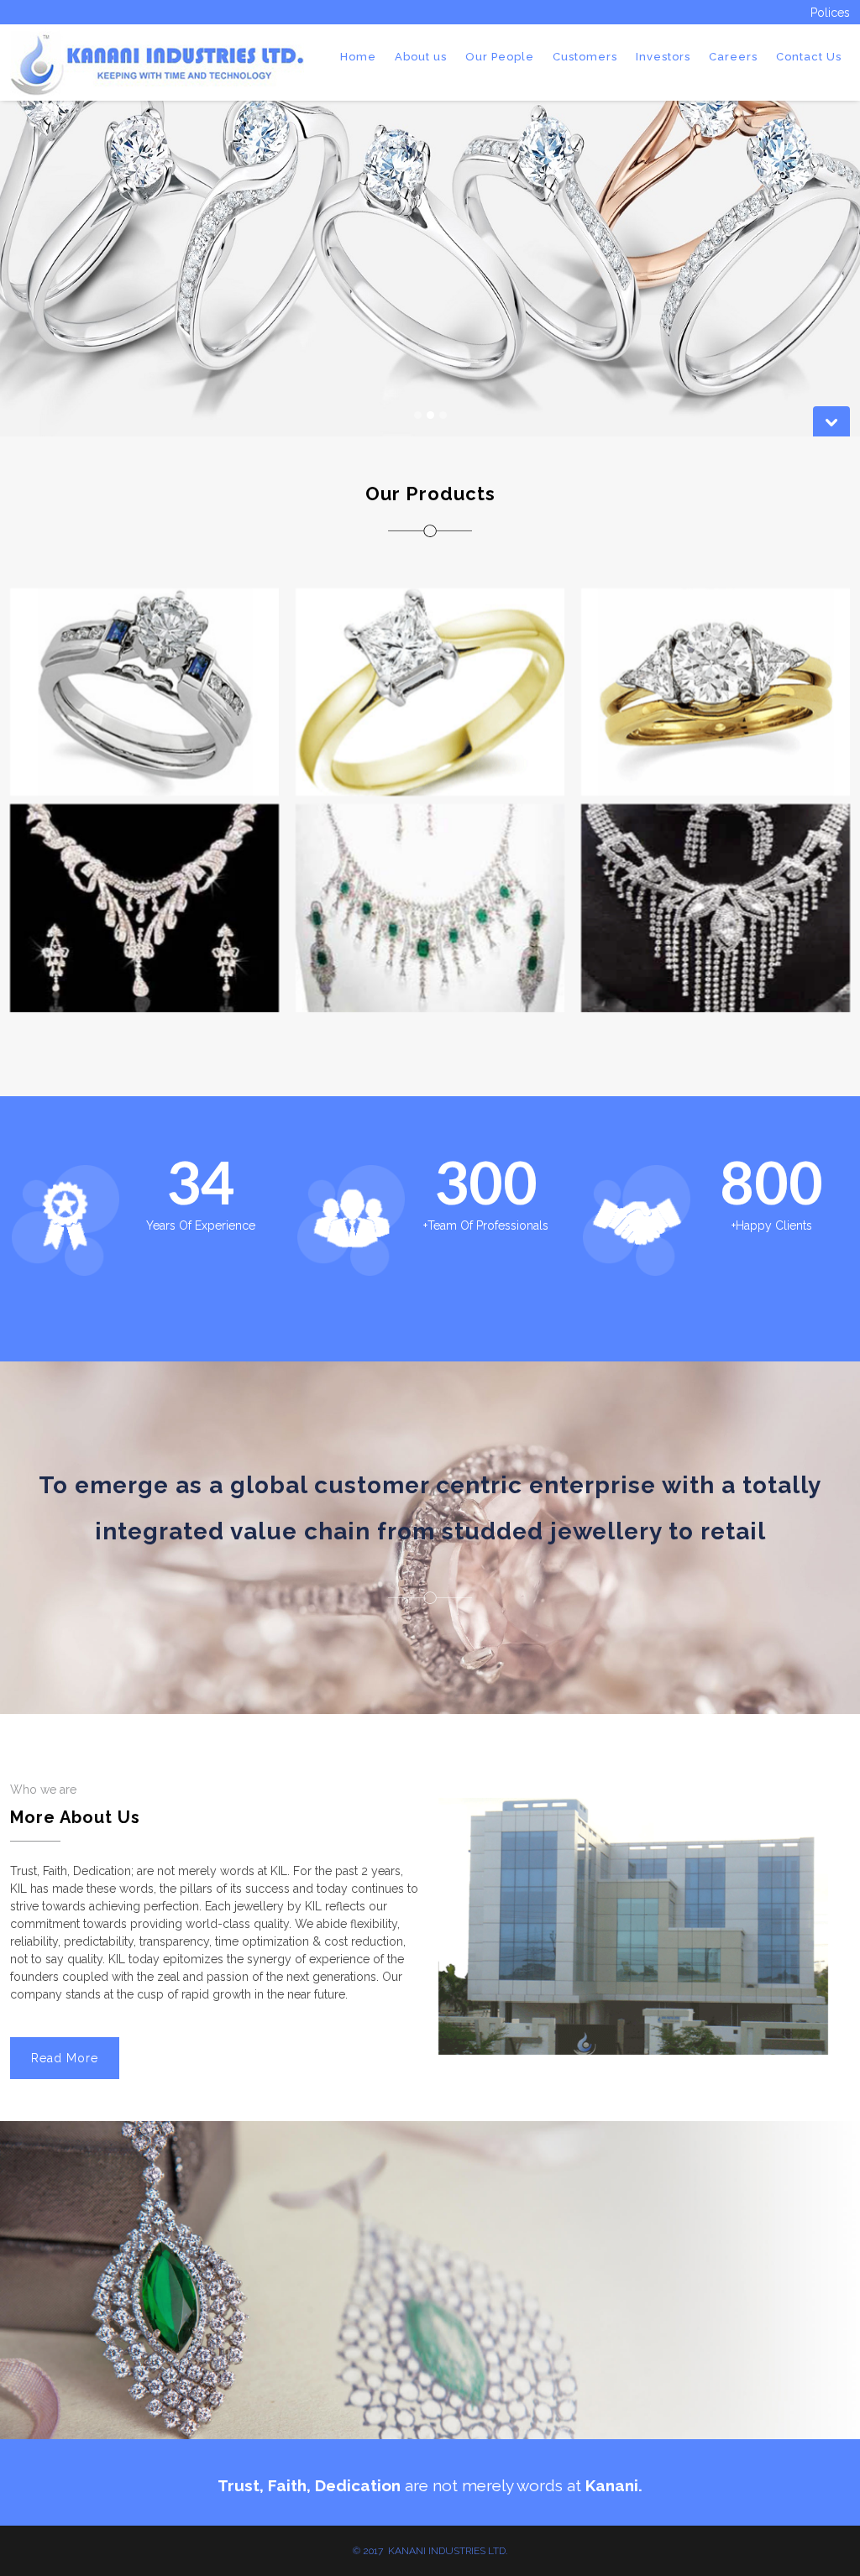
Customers (585, 57)
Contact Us (809, 57)
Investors (663, 57)
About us (421, 57)
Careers (733, 57)
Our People (500, 57)
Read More (65, 2058)
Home (358, 57)
